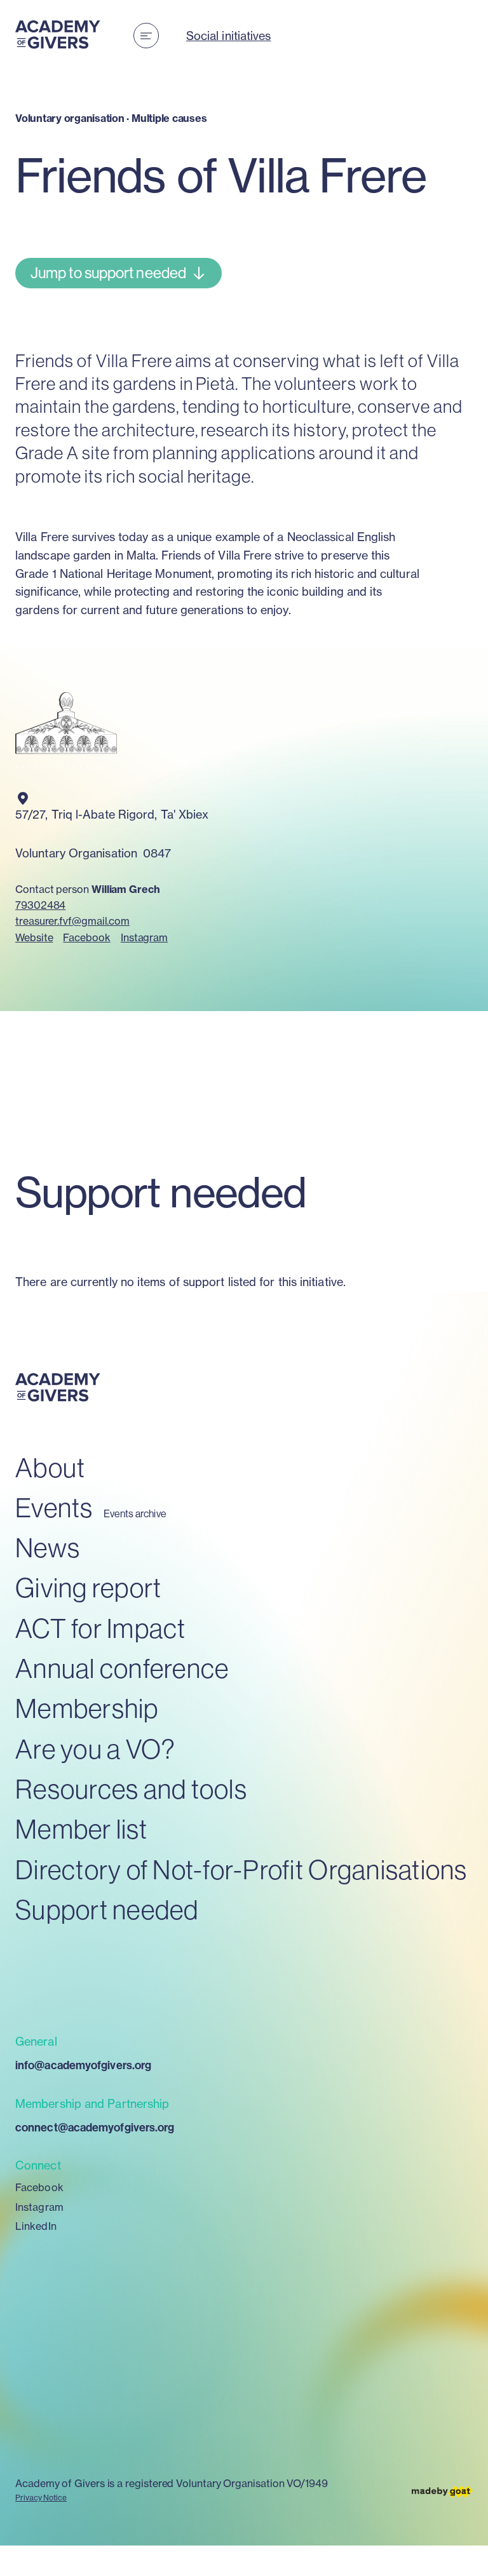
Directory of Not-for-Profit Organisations (241, 1869)
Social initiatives (229, 36)
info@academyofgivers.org (83, 2065)
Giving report (88, 1587)
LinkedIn (36, 2226)
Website (34, 937)
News (48, 1547)
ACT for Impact (101, 1628)
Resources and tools (131, 1789)
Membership (87, 1708)
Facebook (86, 937)
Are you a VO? (95, 1749)
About (50, 1467)
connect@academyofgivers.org (95, 2127)
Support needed (107, 1909)
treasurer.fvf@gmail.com (72, 921)
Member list (81, 1829)
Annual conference (122, 1668)
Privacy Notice (41, 2498)
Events (54, 1507)
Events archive (135, 1514)
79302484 (40, 905)
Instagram (144, 937)
